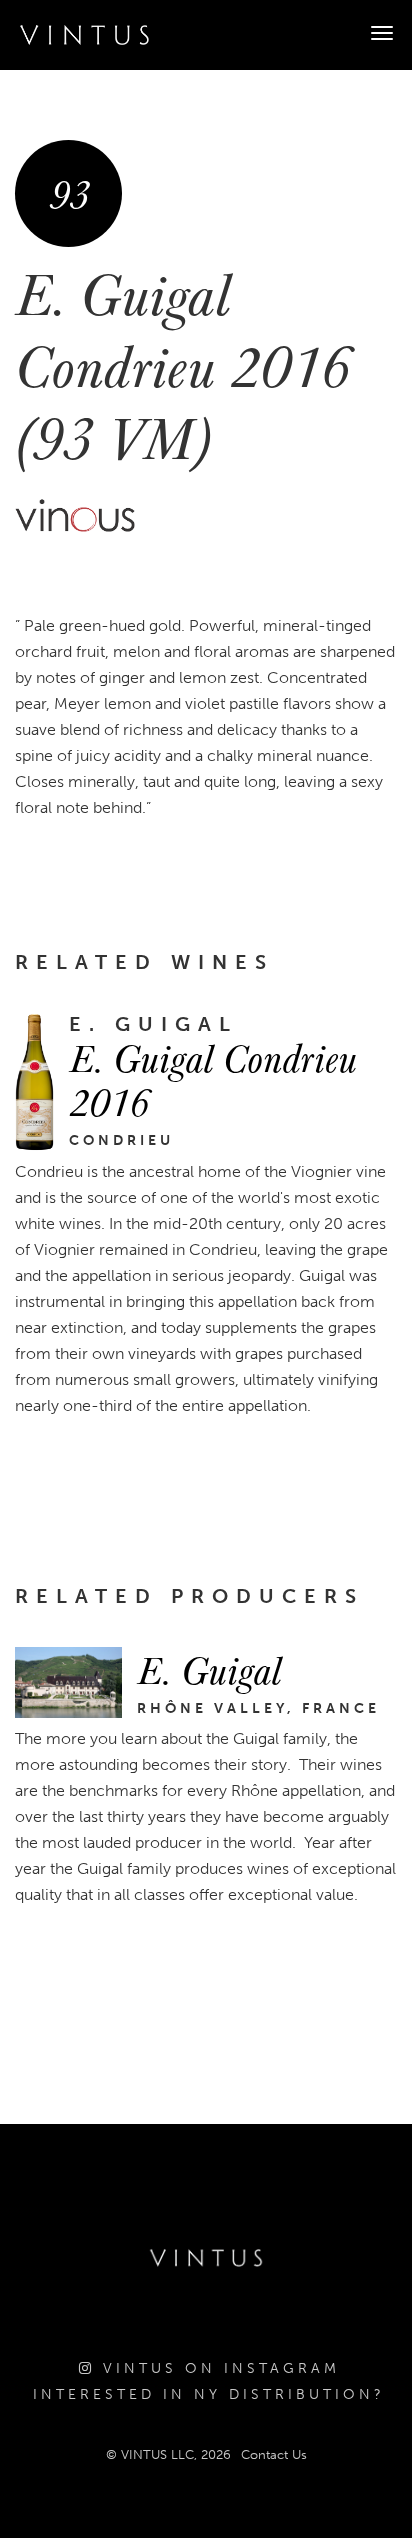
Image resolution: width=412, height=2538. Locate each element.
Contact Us (274, 2454)
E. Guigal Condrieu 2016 (213, 1079)
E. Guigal (209, 1669)
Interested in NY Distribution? (209, 2394)
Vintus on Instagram (217, 2368)
